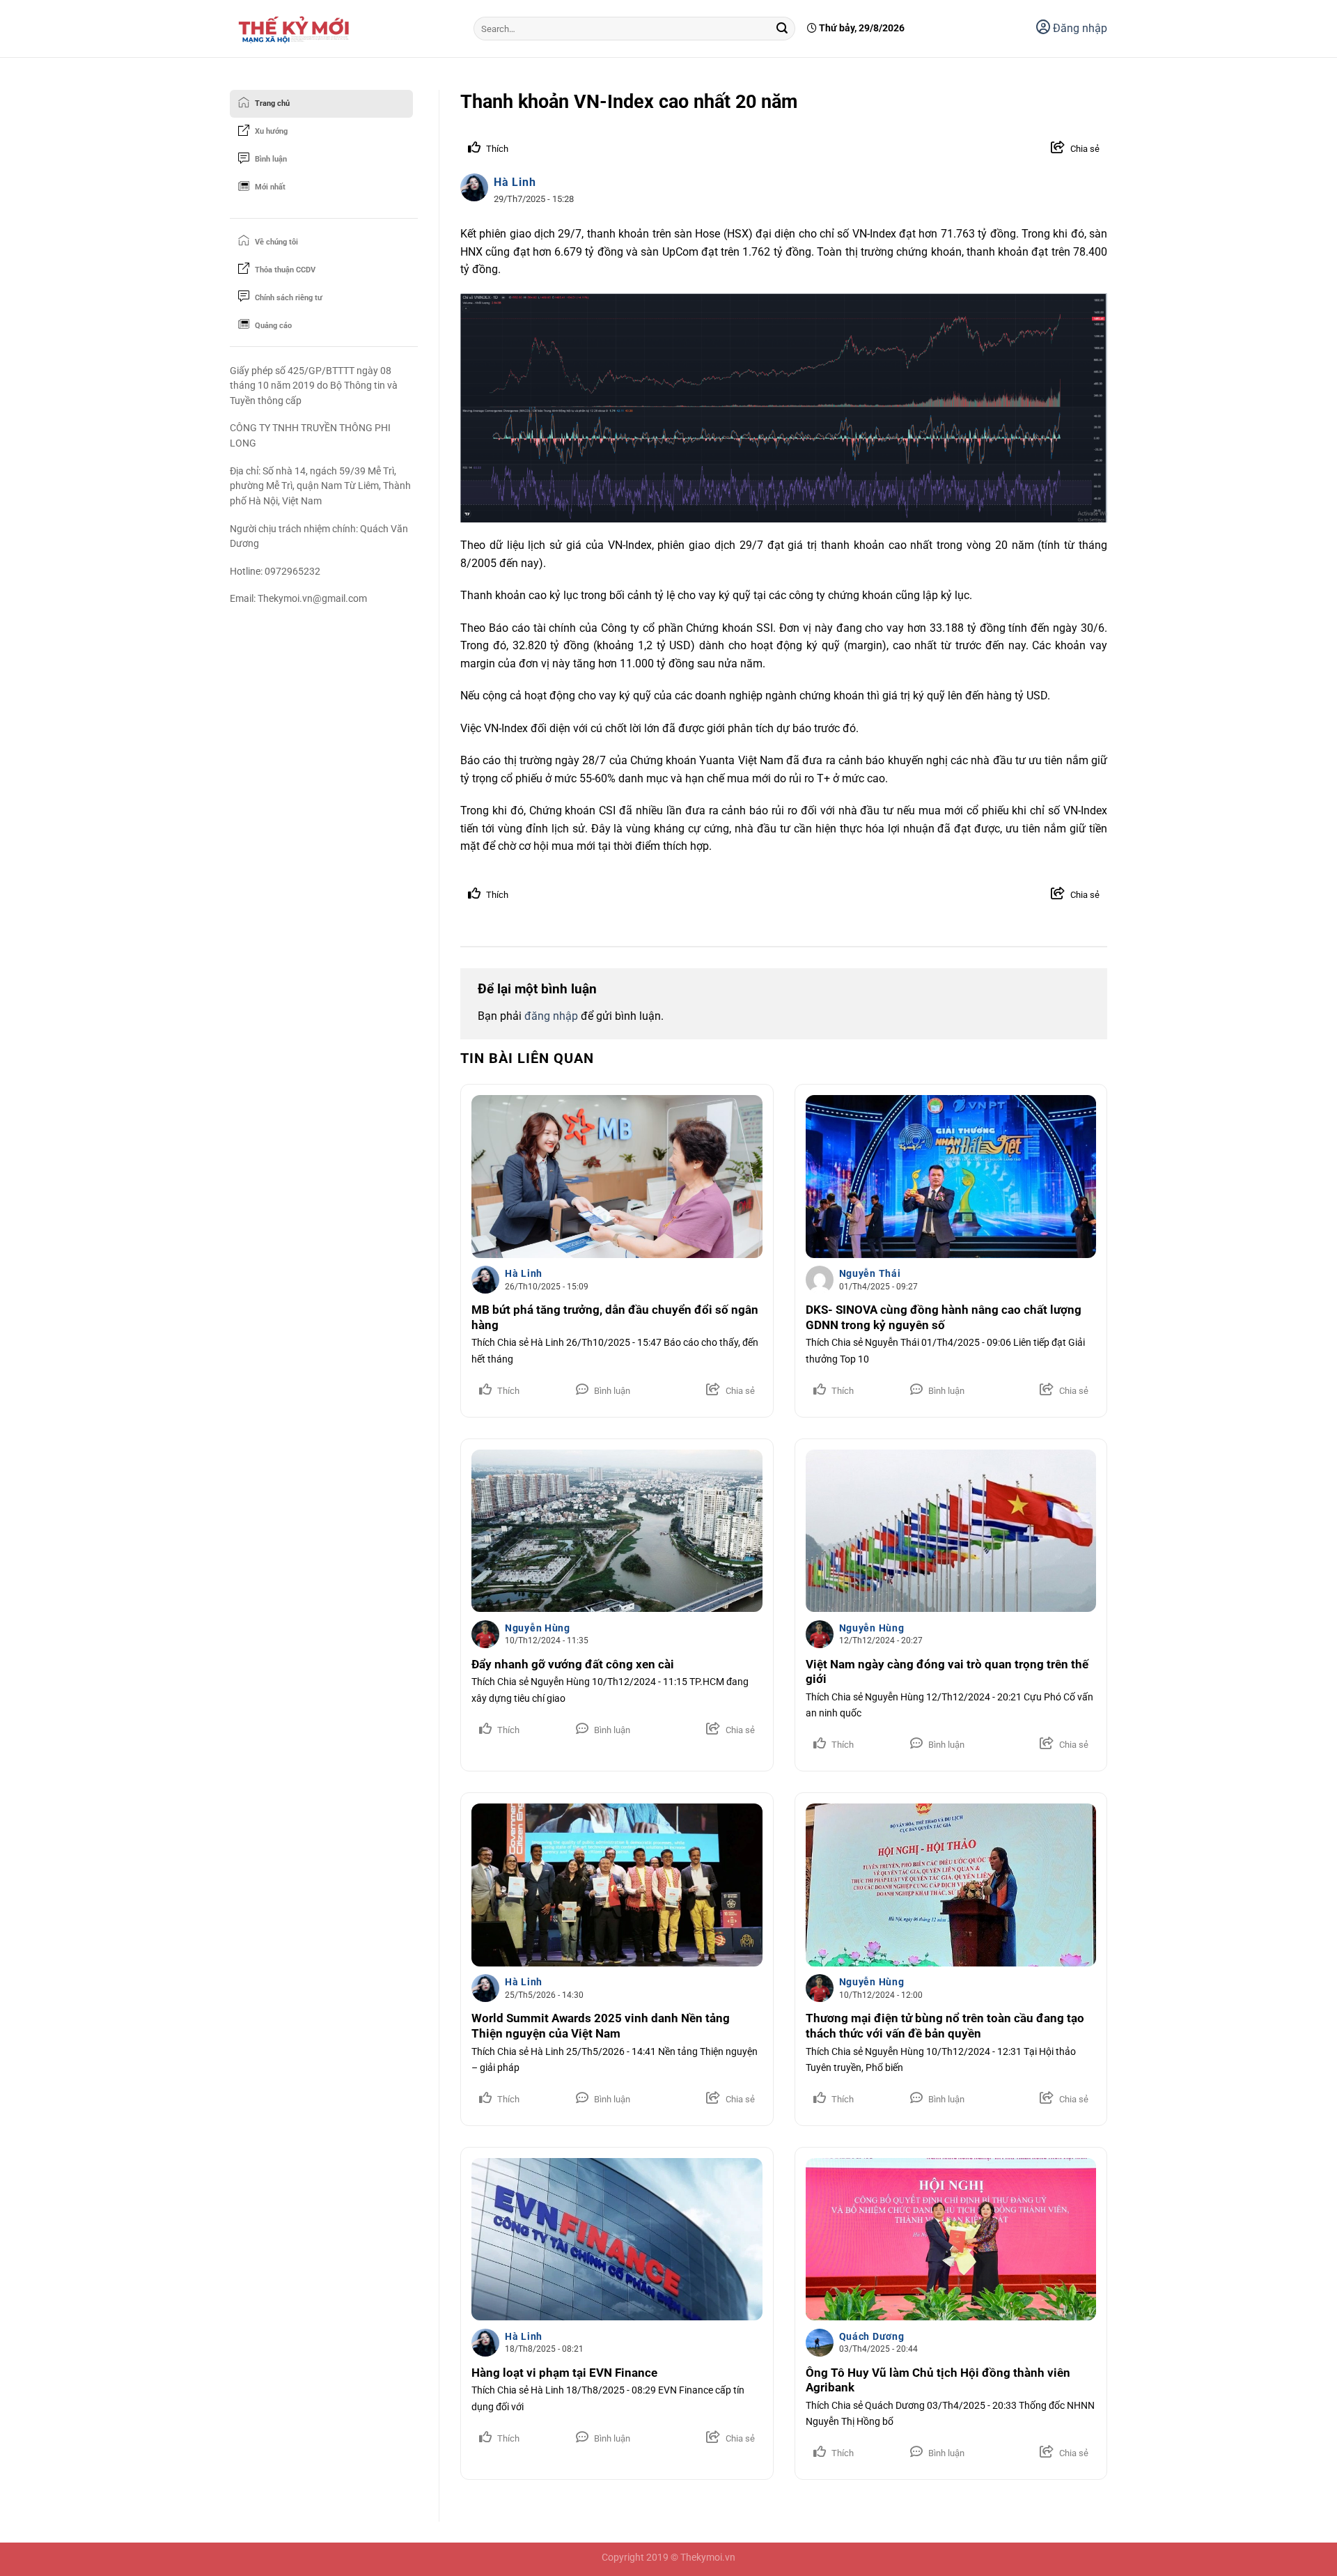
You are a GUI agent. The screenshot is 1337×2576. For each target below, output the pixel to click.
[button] (1065, 149)
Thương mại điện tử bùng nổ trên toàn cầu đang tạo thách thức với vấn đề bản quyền (945, 2026)
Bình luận (271, 159)
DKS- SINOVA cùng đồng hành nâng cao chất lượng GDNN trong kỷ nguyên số (944, 1318)
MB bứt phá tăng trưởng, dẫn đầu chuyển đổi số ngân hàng (615, 1318)
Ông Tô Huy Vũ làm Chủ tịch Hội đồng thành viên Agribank (938, 2381)
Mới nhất (270, 187)
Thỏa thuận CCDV (285, 270)
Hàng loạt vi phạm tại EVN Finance (564, 2373)
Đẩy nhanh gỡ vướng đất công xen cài (573, 1665)
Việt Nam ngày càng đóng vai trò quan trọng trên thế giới (947, 1672)
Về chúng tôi (276, 242)
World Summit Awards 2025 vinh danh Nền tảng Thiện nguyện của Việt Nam (601, 2026)
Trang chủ (272, 103)
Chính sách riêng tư (289, 298)
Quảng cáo (273, 326)
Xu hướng (271, 131)
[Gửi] (782, 29)
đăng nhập (551, 1016)
